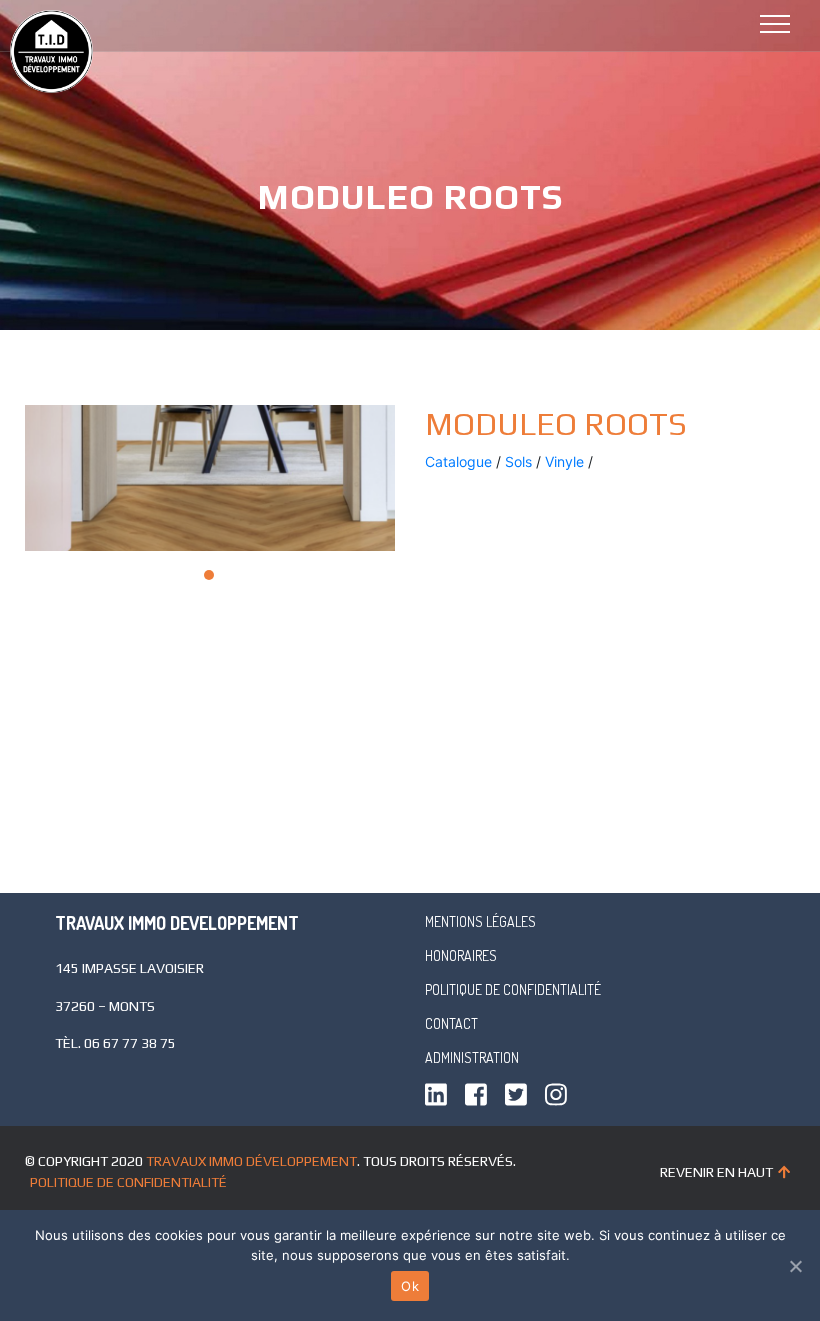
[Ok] (795, 1266)
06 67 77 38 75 (130, 1043)
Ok (410, 1286)
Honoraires (461, 955)
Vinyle (564, 461)
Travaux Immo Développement (251, 1161)
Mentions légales (480, 921)
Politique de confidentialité (513, 989)
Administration (472, 1057)
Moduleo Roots (556, 423)
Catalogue (458, 461)
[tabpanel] (210, 478)
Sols (518, 461)
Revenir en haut (716, 1172)
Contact (451, 1023)
